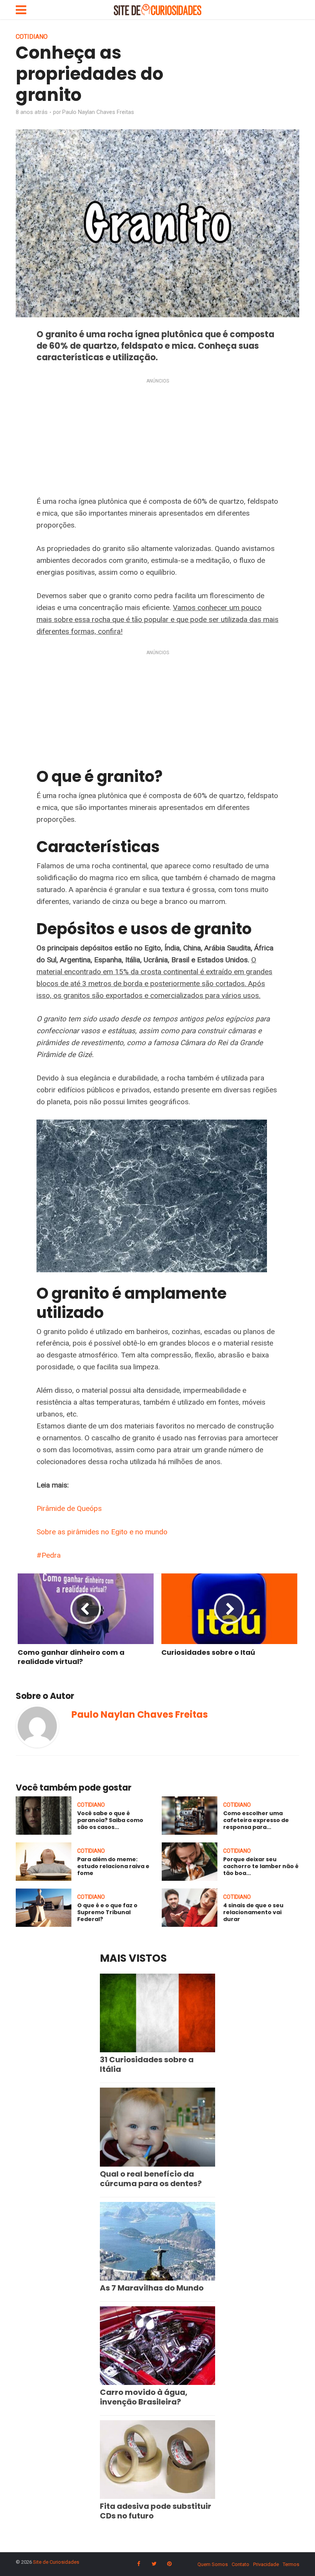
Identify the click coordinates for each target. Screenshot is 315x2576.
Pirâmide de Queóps (69, 1508)
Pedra (51, 1555)
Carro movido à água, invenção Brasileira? (144, 2397)
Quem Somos (213, 2564)
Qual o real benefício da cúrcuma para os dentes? (151, 2179)
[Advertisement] (157, 439)
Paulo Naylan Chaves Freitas (98, 112)
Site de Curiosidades (56, 2562)
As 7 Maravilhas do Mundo (152, 2288)
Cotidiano (32, 37)
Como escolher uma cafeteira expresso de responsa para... (256, 1820)
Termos (291, 2564)
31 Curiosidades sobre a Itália (147, 2064)
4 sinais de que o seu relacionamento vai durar (253, 1912)
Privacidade (266, 2564)
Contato (240, 2564)
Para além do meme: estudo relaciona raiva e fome (113, 1866)
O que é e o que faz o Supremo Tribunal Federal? (107, 1912)
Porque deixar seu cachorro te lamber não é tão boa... (261, 1866)
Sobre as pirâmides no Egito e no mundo (102, 1532)
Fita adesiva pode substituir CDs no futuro (156, 2511)
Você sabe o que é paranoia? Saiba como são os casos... (110, 1820)
